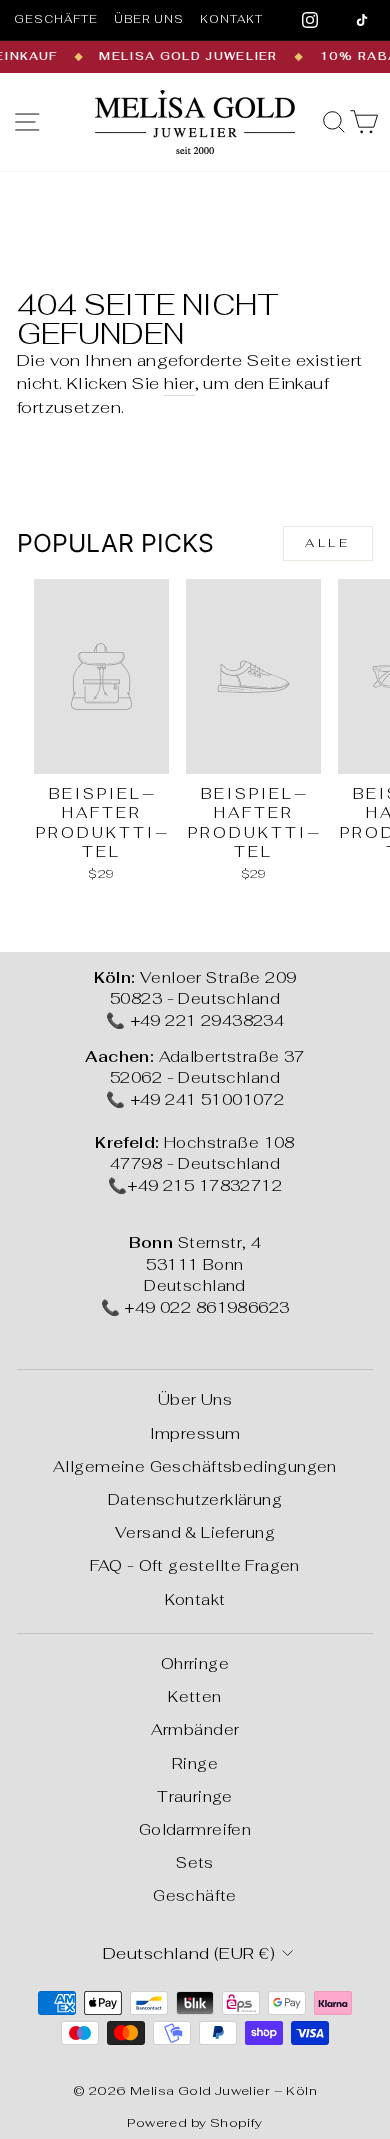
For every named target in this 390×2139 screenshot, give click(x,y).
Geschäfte (56, 19)
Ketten (194, 1696)
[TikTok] (362, 20)
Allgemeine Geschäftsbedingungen (195, 1466)
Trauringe (195, 1796)
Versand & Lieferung (195, 1532)
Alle (327, 543)
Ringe (195, 1763)
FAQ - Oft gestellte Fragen (195, 1565)
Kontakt (231, 19)
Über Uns (195, 1399)
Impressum (195, 1433)
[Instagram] (310, 20)
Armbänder (195, 1729)
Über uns (149, 19)
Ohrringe (195, 1663)
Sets (195, 1862)
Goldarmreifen (195, 1829)
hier (179, 383)
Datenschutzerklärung (195, 1499)
